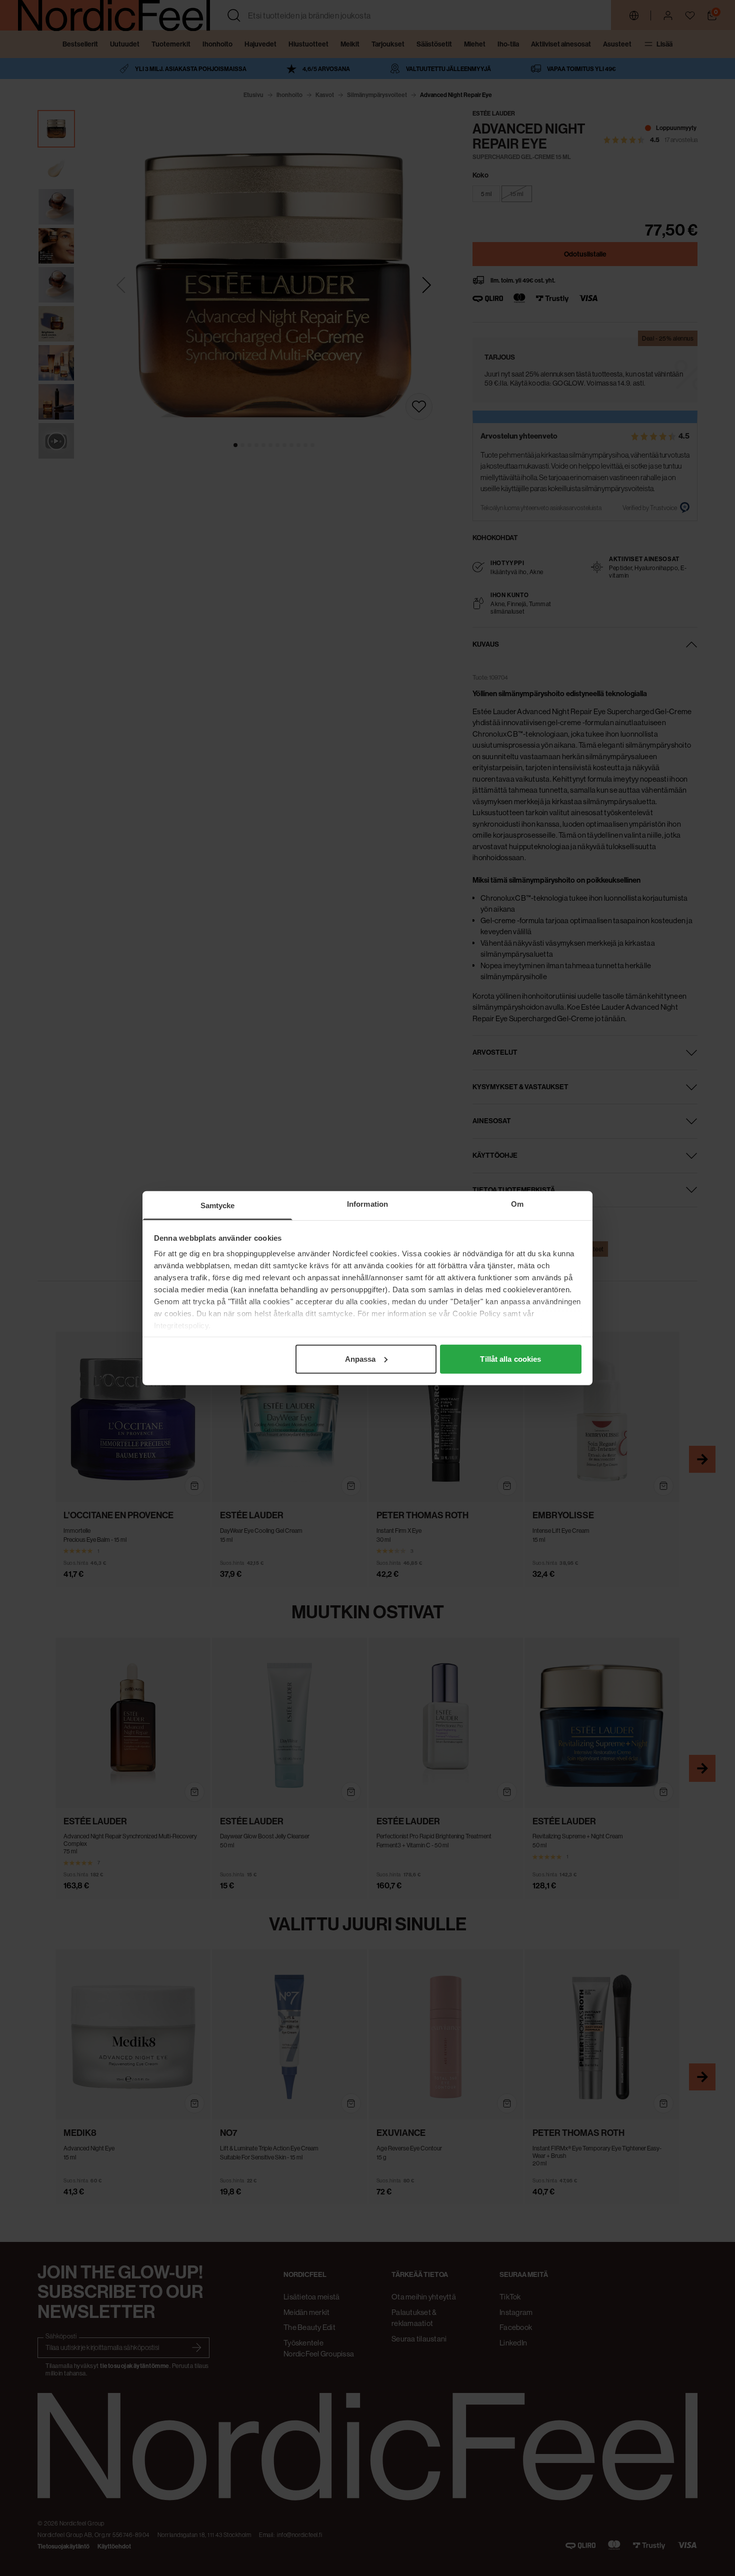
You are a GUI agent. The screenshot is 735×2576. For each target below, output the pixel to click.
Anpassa (360, 1359)
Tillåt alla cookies (510, 1359)
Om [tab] (517, 1203)
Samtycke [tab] (218, 1205)
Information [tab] (367, 1203)
